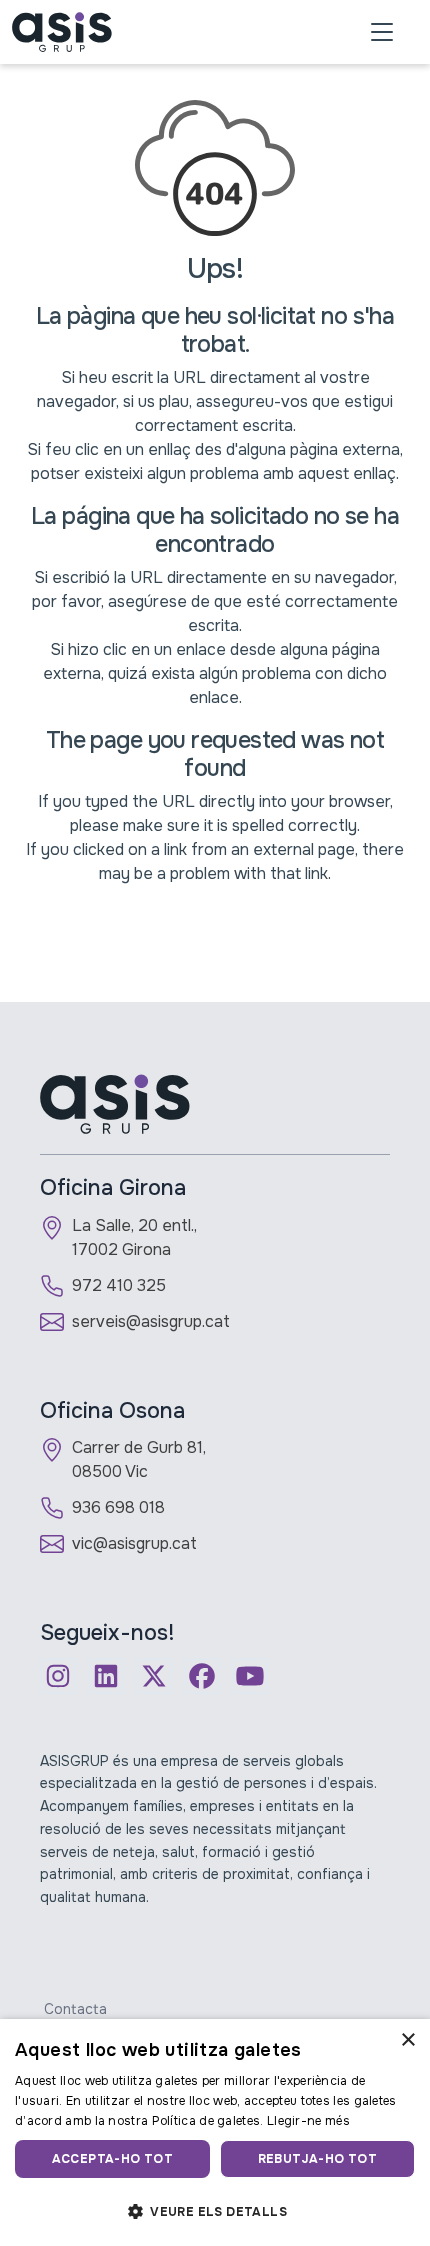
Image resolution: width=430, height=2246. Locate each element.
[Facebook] (202, 1676)
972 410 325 (119, 1285)
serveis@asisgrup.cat (151, 1321)
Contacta (75, 2009)
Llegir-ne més (308, 2121)
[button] (215, 2211)
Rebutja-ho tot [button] (318, 2159)
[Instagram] (58, 1676)
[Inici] (62, 32)
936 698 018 (118, 1507)
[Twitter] (154, 1676)
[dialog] (215, 2132)
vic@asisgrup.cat (134, 1543)
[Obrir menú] (382, 32)
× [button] (407, 2040)
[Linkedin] (106, 1676)
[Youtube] (250, 1676)
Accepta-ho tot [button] (113, 2159)
